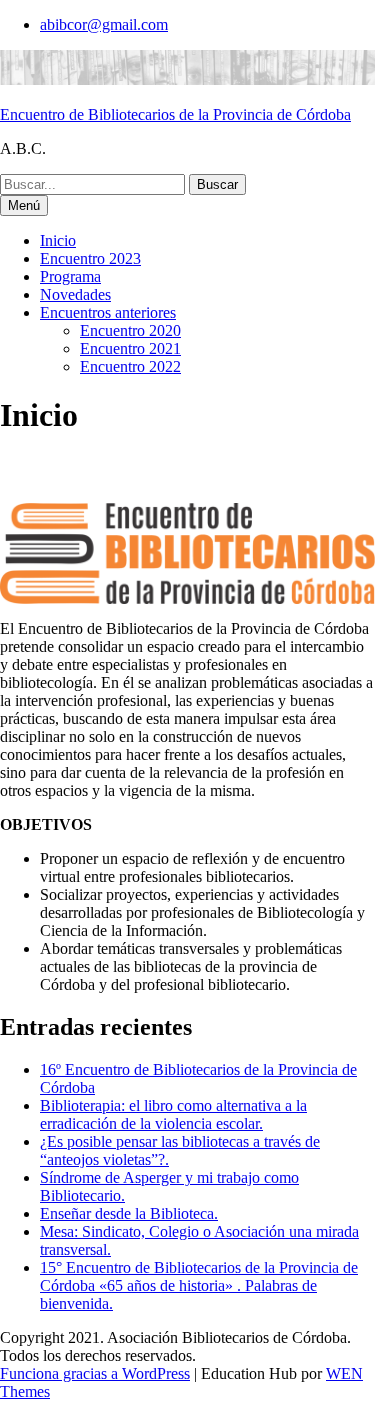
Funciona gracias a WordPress (95, 1373)
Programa (70, 276)
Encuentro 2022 (130, 366)
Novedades (75, 294)
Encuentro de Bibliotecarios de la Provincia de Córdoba (175, 114)
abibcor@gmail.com (104, 24)
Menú (24, 205)
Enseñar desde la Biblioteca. (129, 1213)
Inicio (58, 240)
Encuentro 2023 (90, 258)
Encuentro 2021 (130, 348)
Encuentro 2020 (130, 330)
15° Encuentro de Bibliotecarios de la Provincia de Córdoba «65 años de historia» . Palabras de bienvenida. (199, 1285)
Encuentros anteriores (108, 312)
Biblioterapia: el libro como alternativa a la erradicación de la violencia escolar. (173, 1114)
